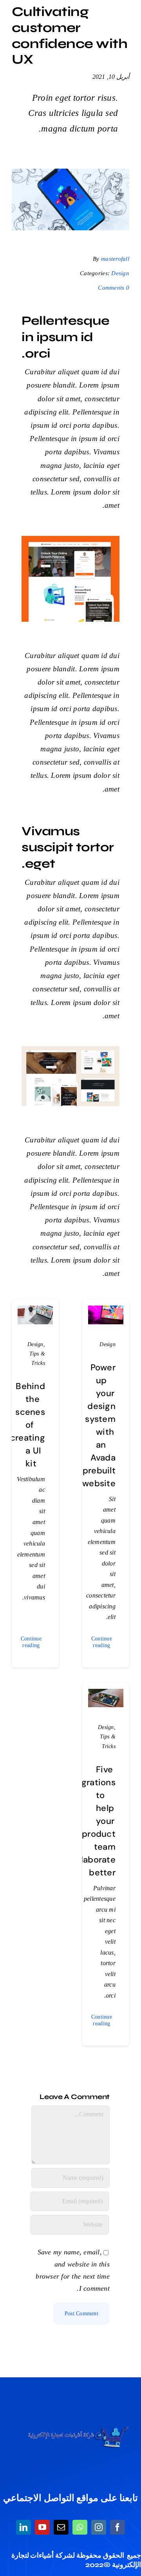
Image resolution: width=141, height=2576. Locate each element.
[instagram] (99, 2527)
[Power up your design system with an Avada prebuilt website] (106, 1311)
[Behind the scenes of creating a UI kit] (35, 1311)
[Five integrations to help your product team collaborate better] (106, 1695)
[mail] (61, 2527)
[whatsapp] (80, 2527)
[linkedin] (23, 2527)
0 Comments (114, 288)
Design (120, 273)
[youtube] (42, 2527)
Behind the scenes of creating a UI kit (28, 1425)
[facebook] (117, 2527)
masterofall (115, 259)
